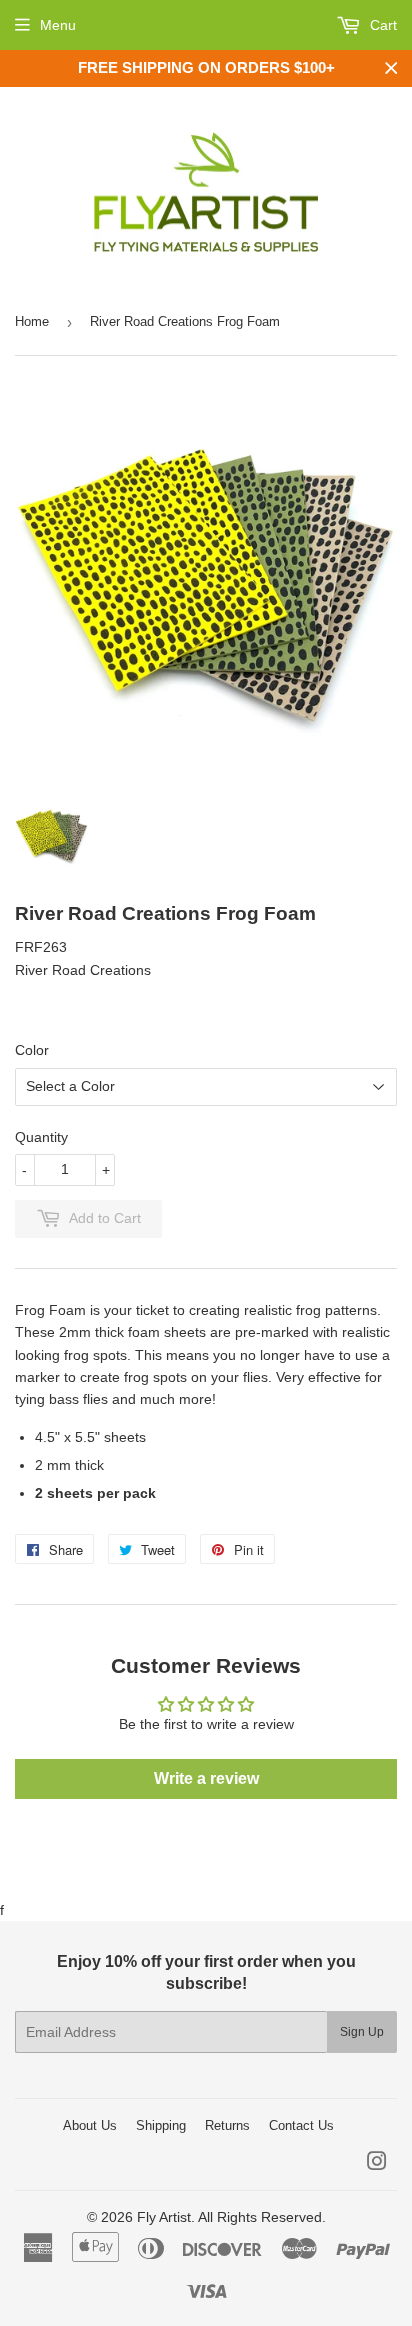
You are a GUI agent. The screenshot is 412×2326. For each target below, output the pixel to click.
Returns (227, 2125)
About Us (90, 2125)
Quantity (41, 1137)
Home (32, 321)
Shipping (161, 2125)
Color (32, 1050)
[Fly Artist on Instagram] (377, 2164)
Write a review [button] (206, 1778)
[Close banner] (391, 68)
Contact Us (301, 2125)
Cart (381, 25)
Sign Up (362, 2032)
